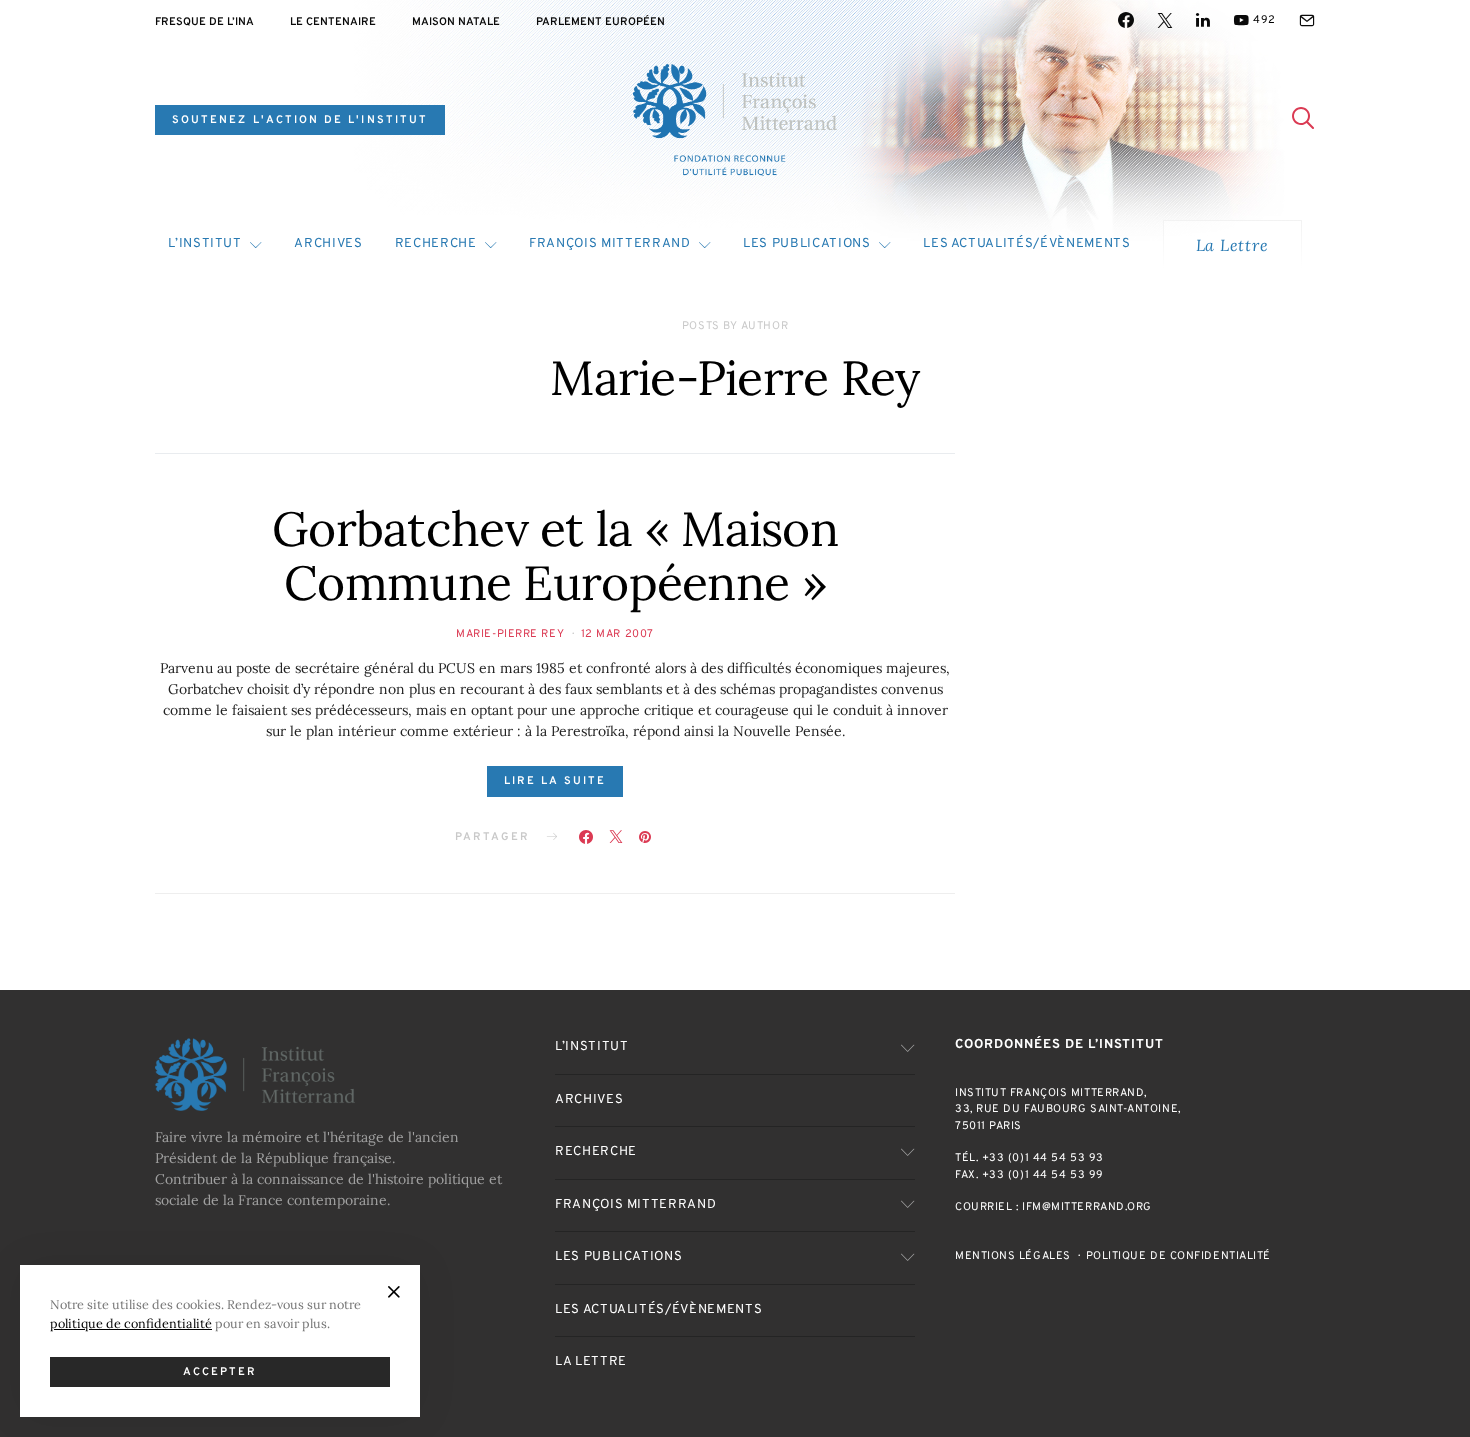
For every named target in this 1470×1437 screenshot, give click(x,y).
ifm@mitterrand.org (1087, 1207)
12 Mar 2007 (617, 634)
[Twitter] (1165, 20)
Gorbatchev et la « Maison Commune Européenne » (555, 555)
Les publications (806, 244)
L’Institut (205, 244)
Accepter (220, 1372)
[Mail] (1307, 20)
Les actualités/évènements (1026, 244)
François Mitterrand (609, 244)
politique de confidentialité (131, 1323)
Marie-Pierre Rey (510, 634)
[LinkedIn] (1203, 20)
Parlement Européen (600, 22)
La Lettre (1232, 245)
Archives (328, 244)
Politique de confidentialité (1178, 1256)
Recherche (436, 244)
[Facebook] (1126, 20)
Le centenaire (333, 22)
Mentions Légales (1013, 1256)
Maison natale (456, 22)
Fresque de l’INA (204, 22)
